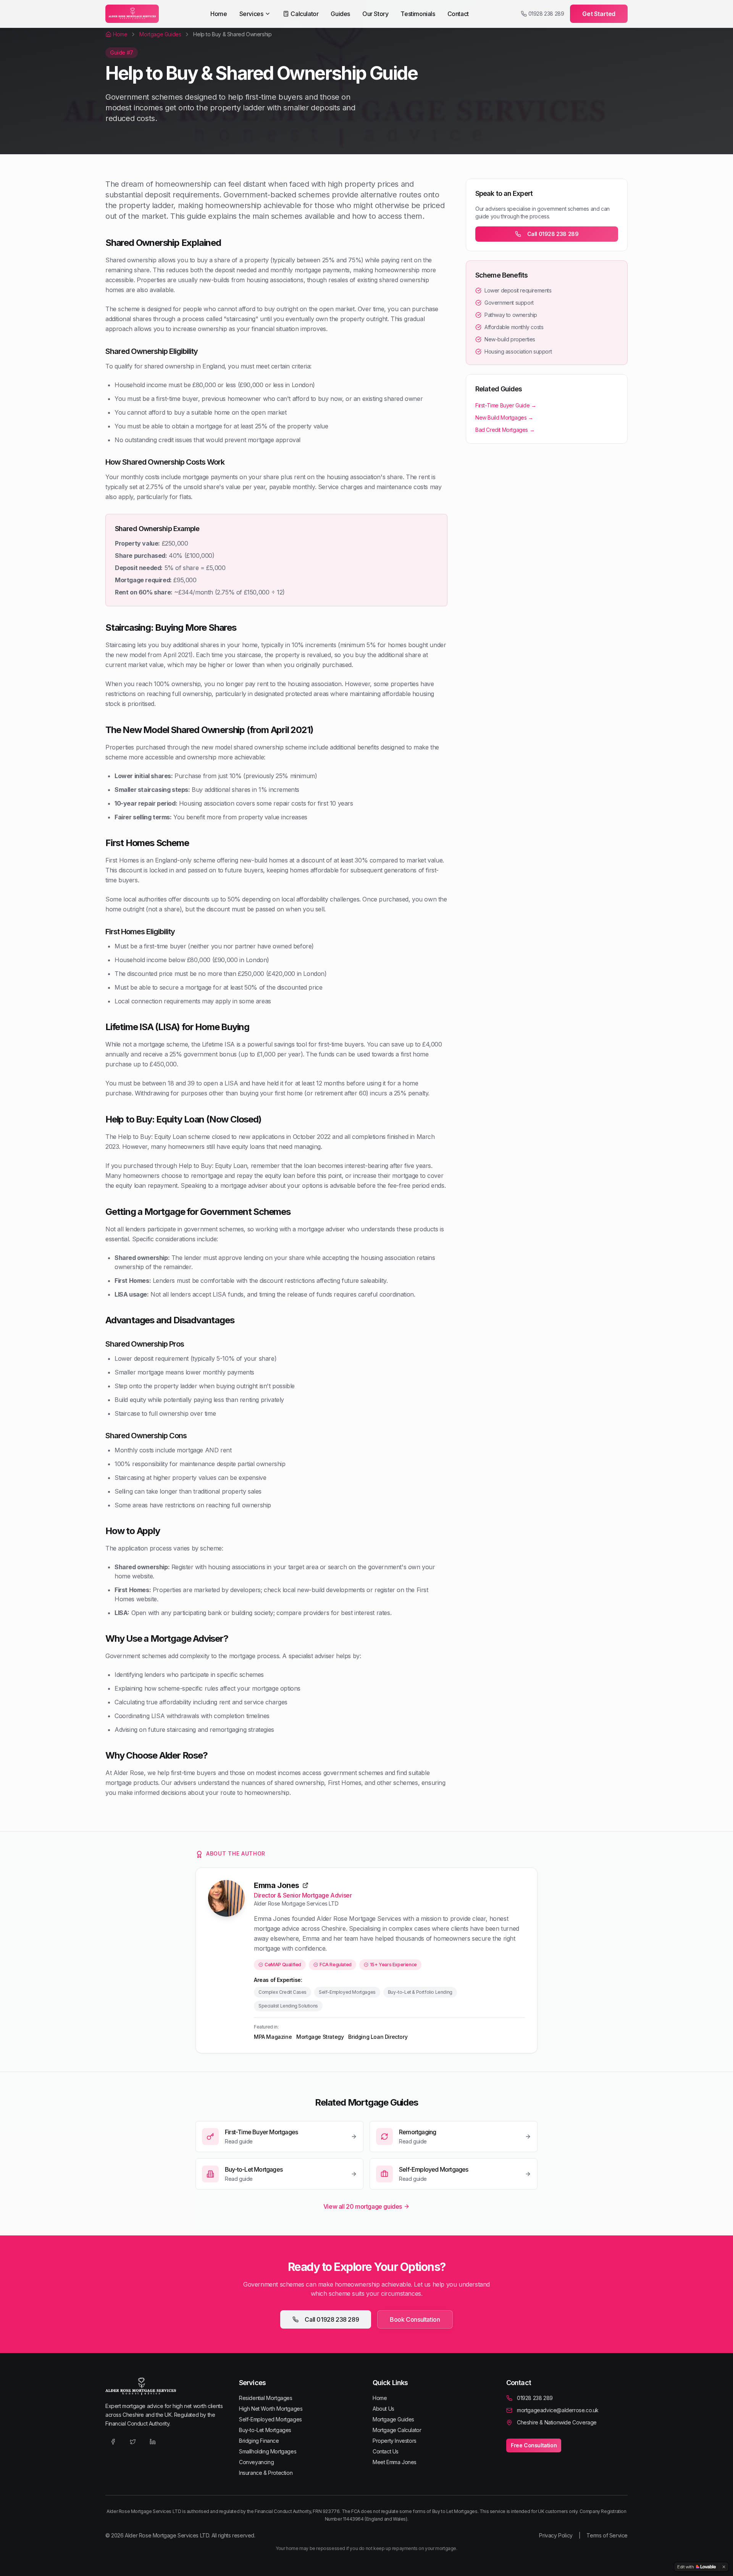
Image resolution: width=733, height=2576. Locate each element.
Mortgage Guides (393, 2419)
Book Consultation (415, 2319)
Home (219, 14)
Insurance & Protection (266, 2473)
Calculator (304, 14)
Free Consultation (534, 2445)
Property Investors (395, 2441)
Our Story (375, 14)
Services (251, 14)
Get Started (599, 14)
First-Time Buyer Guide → (506, 405)
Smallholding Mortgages (268, 2451)
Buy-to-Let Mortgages (265, 2430)
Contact (458, 14)
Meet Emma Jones (395, 2462)
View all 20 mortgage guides (363, 2206)
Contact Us (386, 2451)
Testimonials (418, 14)
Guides (340, 14)
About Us (383, 2409)
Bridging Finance (259, 2441)
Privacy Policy (556, 2535)
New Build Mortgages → (504, 417)
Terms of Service (607, 2535)
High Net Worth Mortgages (271, 2409)
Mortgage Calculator (397, 2430)
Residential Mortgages (266, 2398)
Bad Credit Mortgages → (505, 430)
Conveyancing (256, 2462)
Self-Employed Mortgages (270, 2419)
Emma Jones (277, 1885)
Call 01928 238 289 (553, 234)
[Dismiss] (724, 2567)
